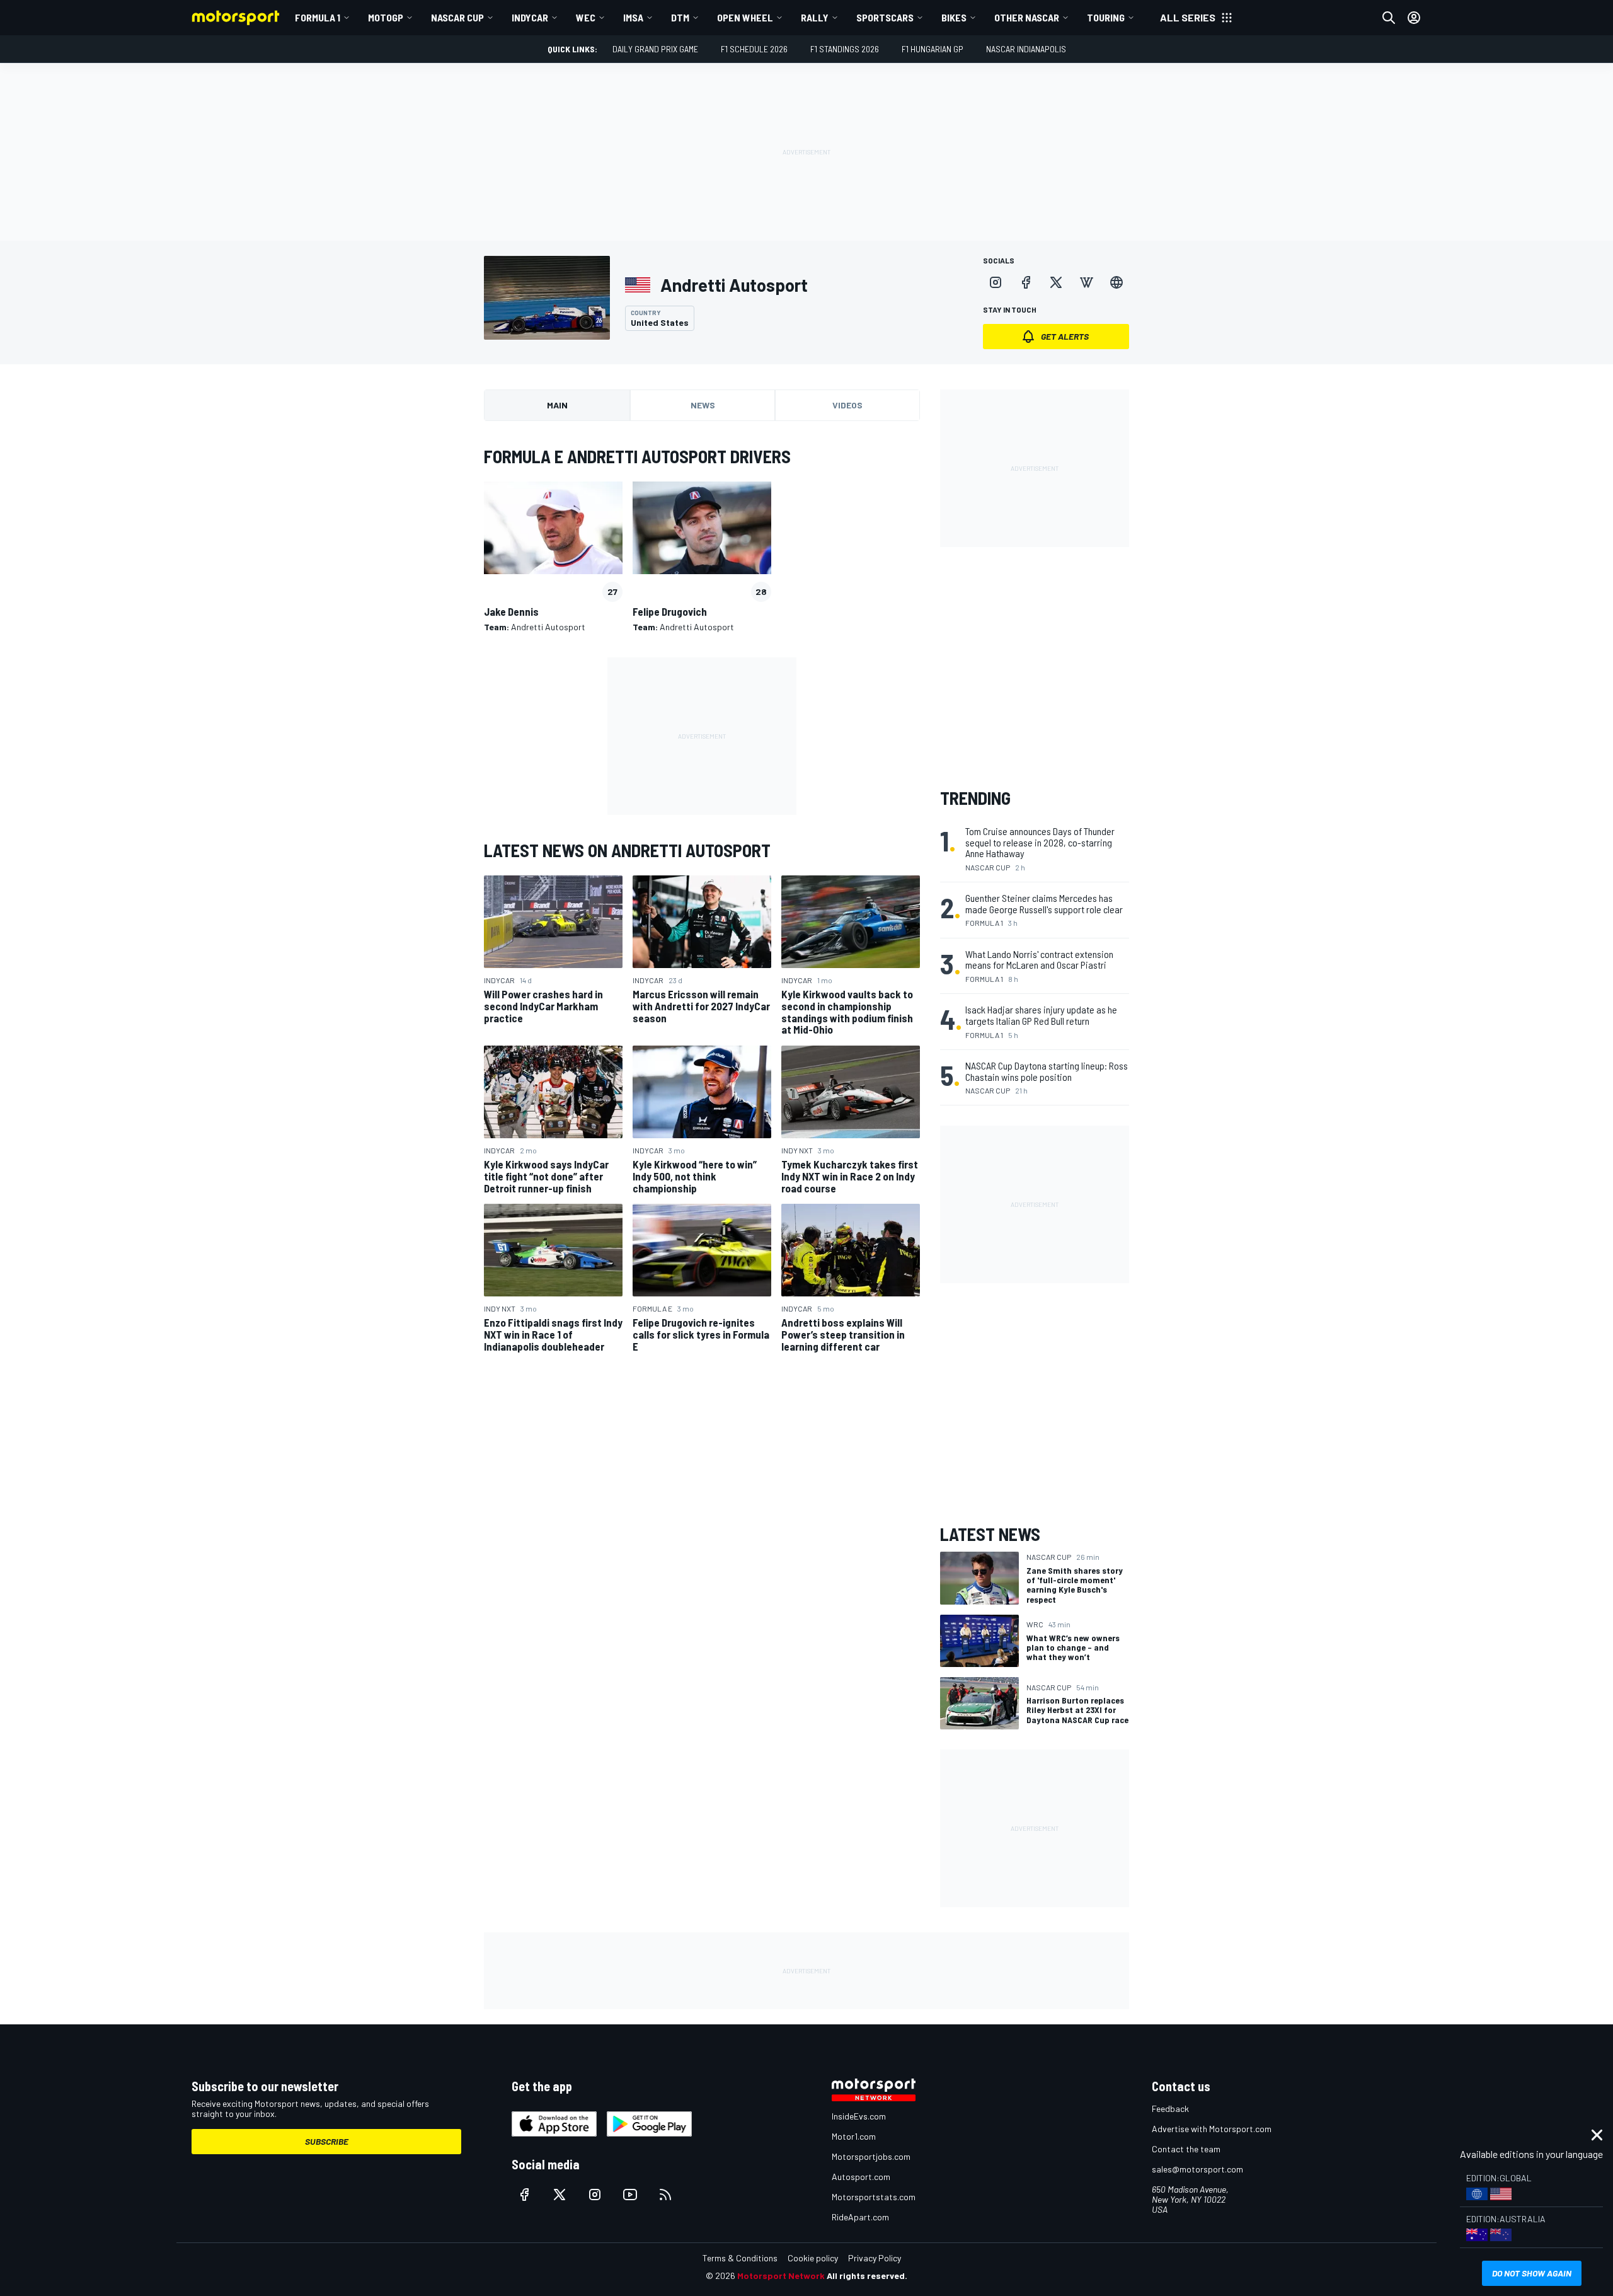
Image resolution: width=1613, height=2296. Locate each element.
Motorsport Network (781, 2276)
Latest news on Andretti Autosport (627, 850)
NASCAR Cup (457, 17)
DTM (680, 17)
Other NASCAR (1027, 17)
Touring (1106, 17)
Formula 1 (318, 17)
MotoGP (386, 17)
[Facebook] (1026, 282)
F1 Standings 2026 (845, 49)
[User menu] (1414, 18)
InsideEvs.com (859, 2116)
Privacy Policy (875, 2258)
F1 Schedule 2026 (754, 49)
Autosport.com (861, 2177)
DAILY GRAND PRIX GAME (655, 49)
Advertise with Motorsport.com (1212, 2129)
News (703, 405)
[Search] (1389, 18)
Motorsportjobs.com (871, 2156)
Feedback (1170, 2109)
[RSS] (665, 2195)
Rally (815, 17)
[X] (1056, 282)
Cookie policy (813, 2258)
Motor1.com (854, 2136)
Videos (847, 405)
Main (557, 405)
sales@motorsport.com (1197, 2169)
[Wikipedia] (1086, 282)
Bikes (954, 17)
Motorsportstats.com (874, 2197)
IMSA (633, 17)
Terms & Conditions (740, 2258)
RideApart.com (860, 2217)
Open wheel (745, 17)
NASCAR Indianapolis (1026, 49)
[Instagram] (996, 282)
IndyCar (530, 17)
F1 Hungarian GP (933, 49)
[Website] (1116, 282)
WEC (586, 17)
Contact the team (1186, 2149)
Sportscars (885, 17)
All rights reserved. (867, 2276)
